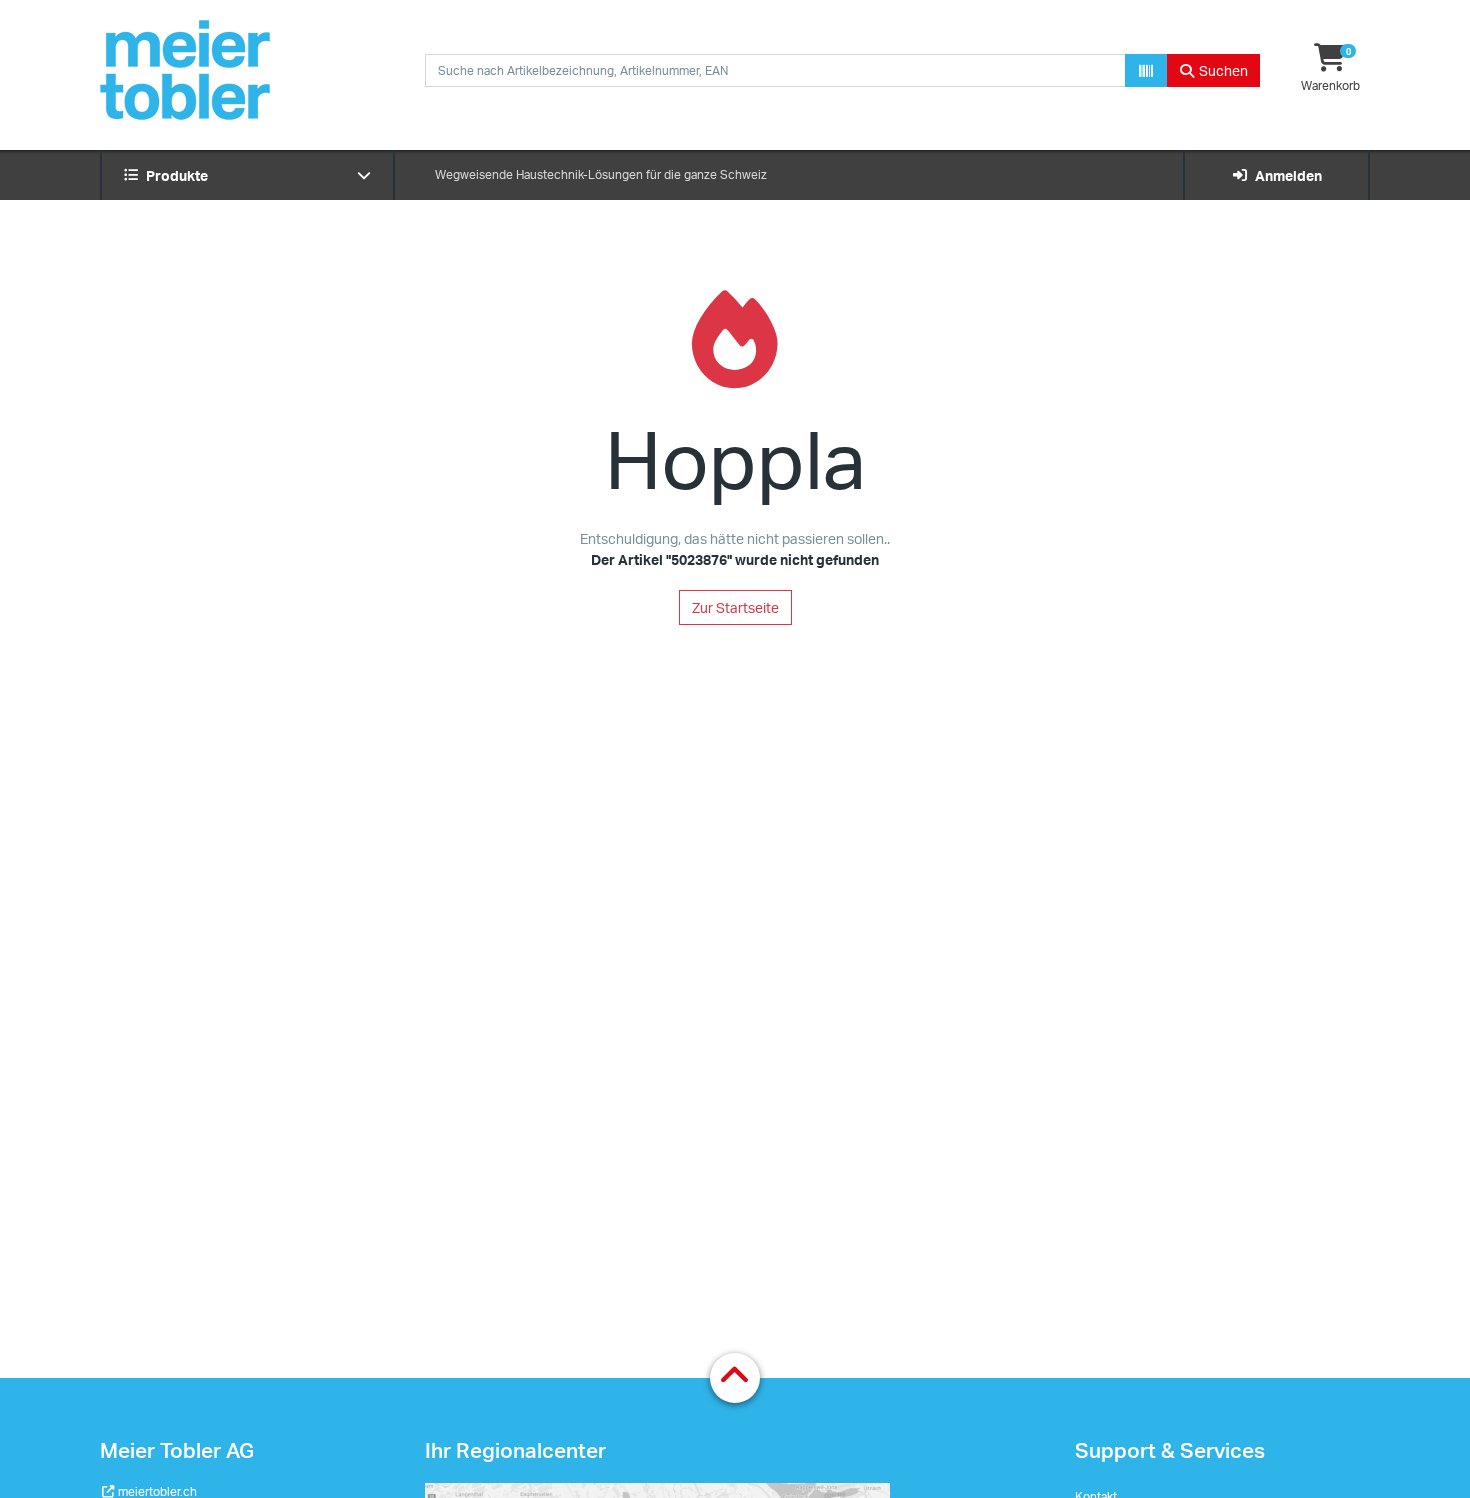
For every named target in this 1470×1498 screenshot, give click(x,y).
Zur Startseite (735, 607)
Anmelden (1285, 175)
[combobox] (775, 70)
